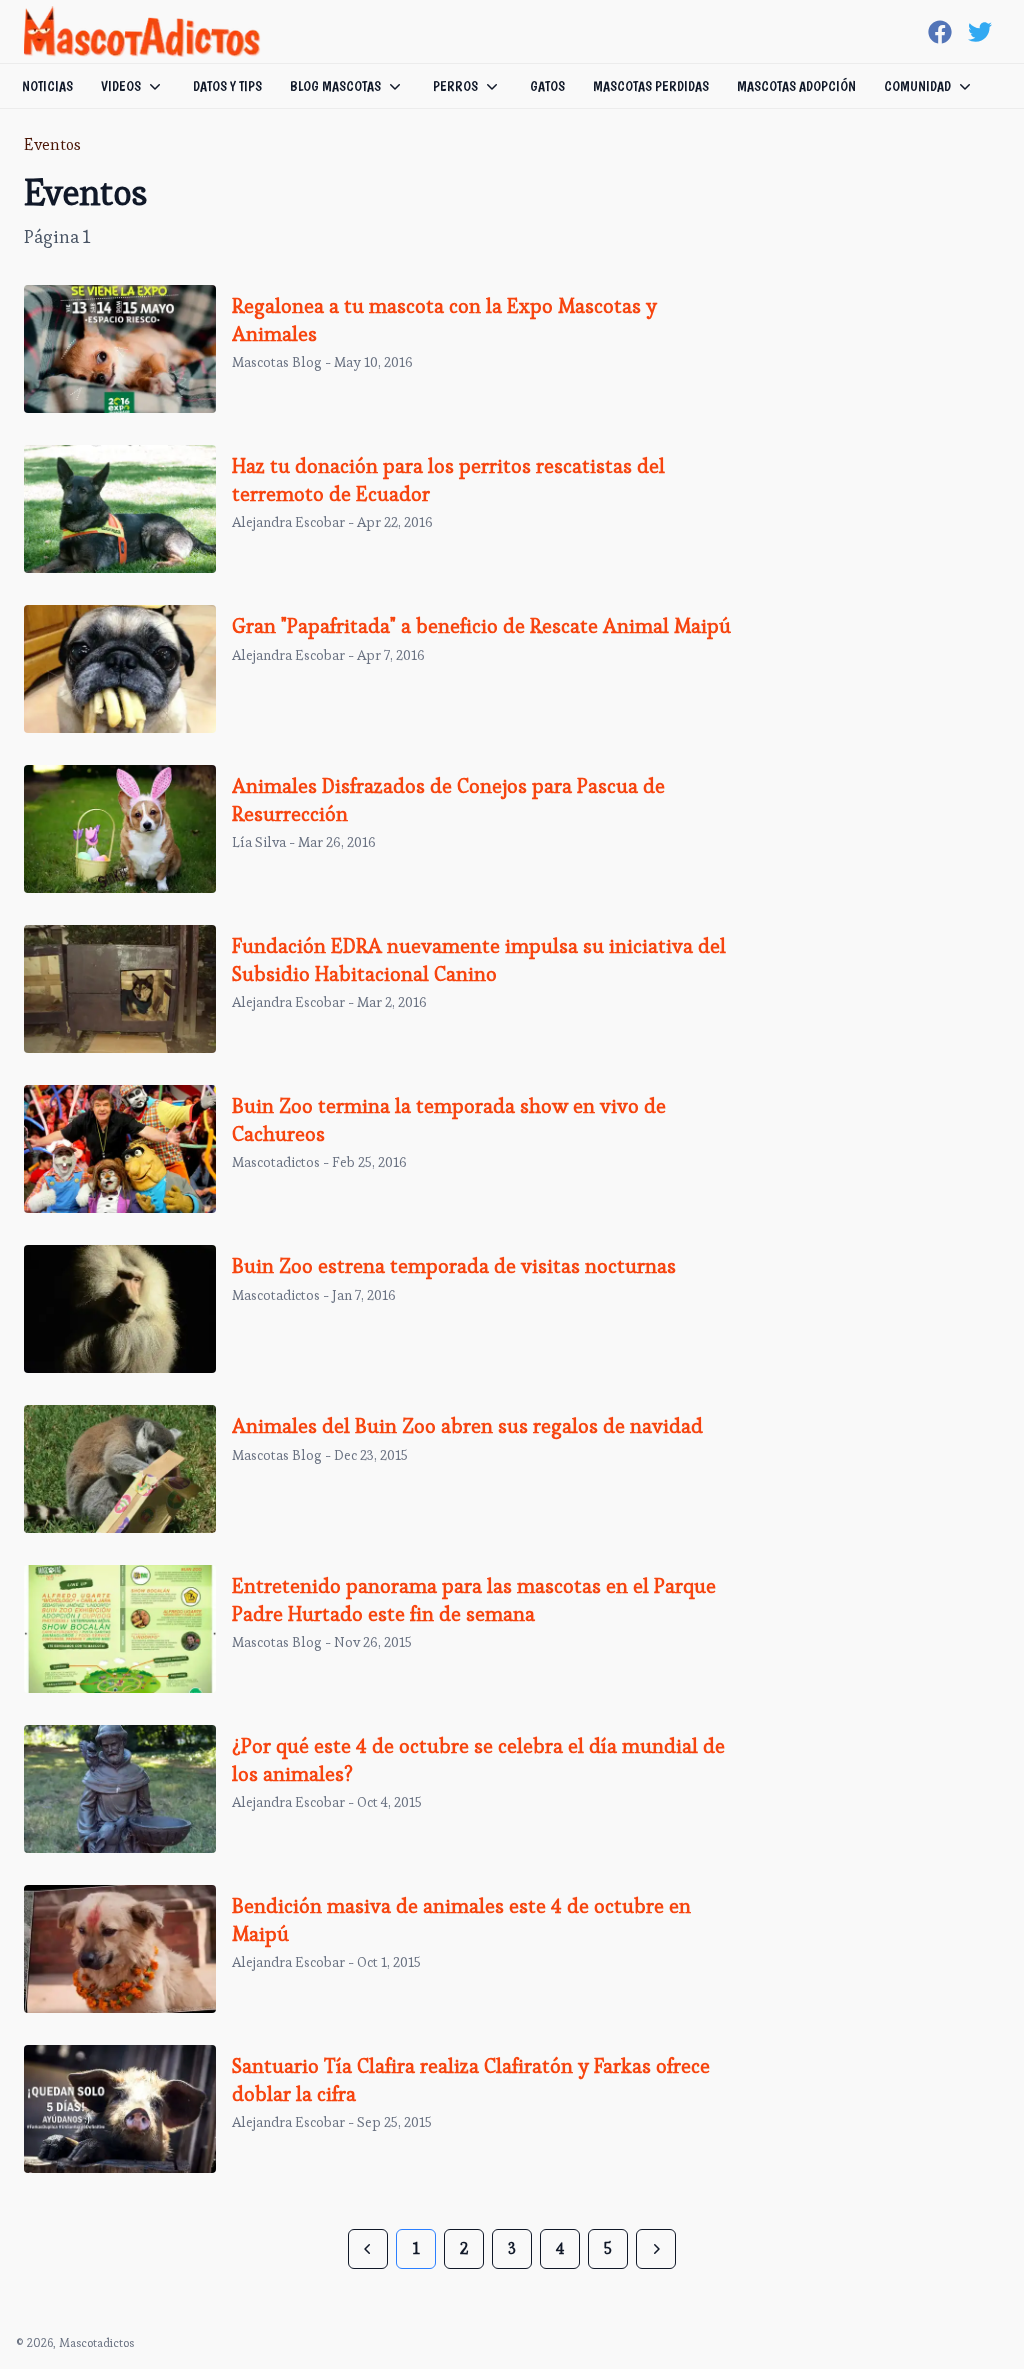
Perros (455, 86)
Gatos (547, 86)
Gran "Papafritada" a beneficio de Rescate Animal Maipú (481, 626)
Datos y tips (227, 86)
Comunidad (917, 86)
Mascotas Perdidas (651, 86)
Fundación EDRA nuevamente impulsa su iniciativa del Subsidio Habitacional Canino (479, 960)
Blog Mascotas (335, 86)
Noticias (47, 86)
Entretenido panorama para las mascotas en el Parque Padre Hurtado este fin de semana (474, 1600)
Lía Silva (259, 842)
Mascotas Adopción (796, 86)
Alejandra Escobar (288, 522)
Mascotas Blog (277, 362)
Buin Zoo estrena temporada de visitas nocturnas (454, 1266)
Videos (121, 86)
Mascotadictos (276, 1162)
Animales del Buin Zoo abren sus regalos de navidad (467, 1426)
